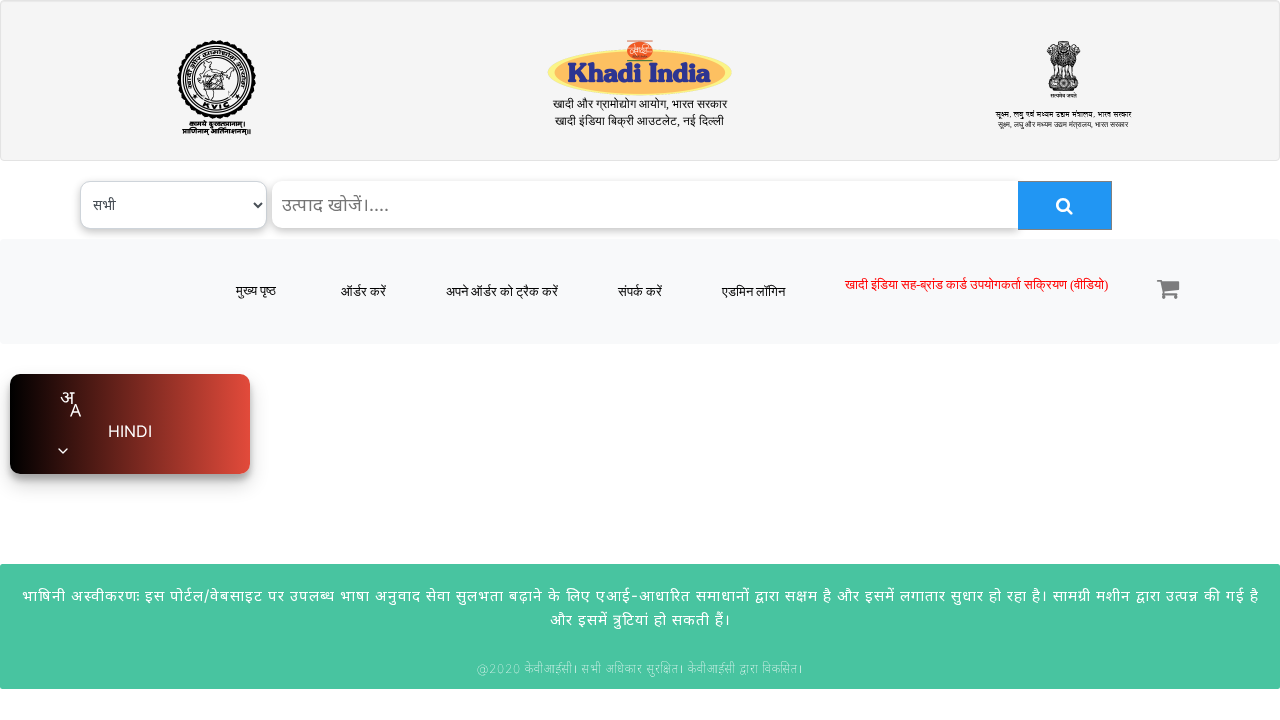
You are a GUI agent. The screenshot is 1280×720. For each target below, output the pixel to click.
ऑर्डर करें (363, 291)
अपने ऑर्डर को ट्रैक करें (502, 291)
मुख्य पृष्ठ (256, 290)
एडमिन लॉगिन (753, 291)
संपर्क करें (640, 291)
